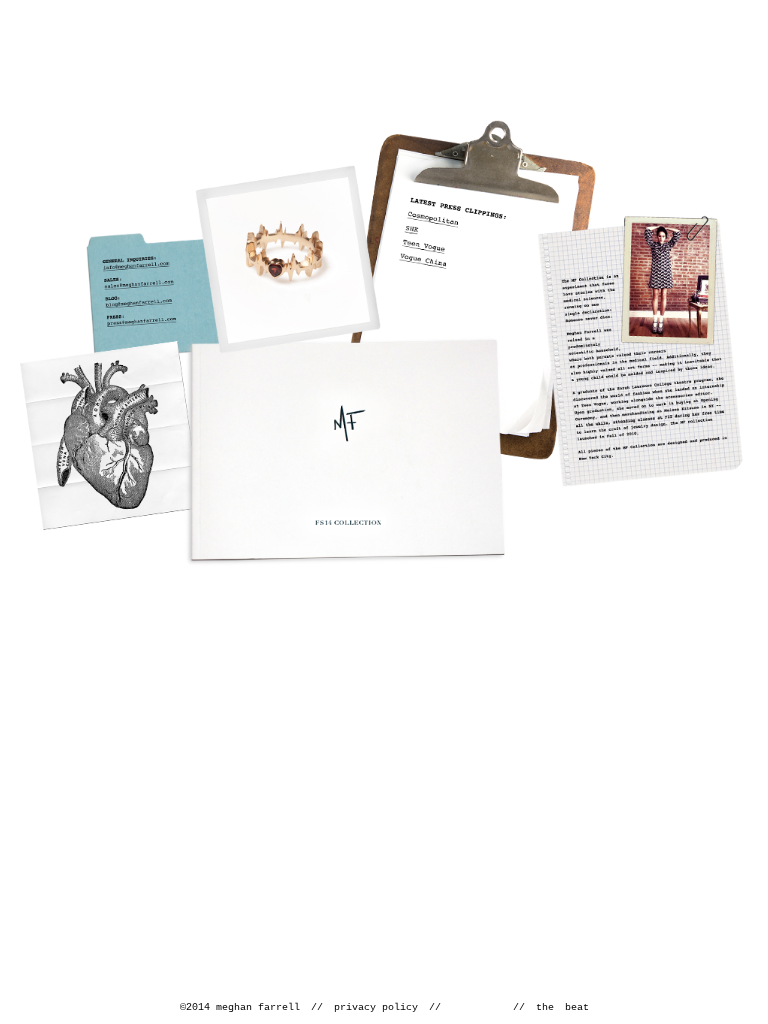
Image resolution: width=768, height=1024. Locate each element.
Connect (173, 296)
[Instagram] (497, 1006)
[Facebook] (455, 1005)
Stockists (110, 435)
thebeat (562, 1007)
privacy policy (376, 1007)
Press (468, 290)
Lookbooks (345, 451)
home (394, 55)
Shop (288, 259)
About (640, 351)
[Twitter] (475, 1006)
